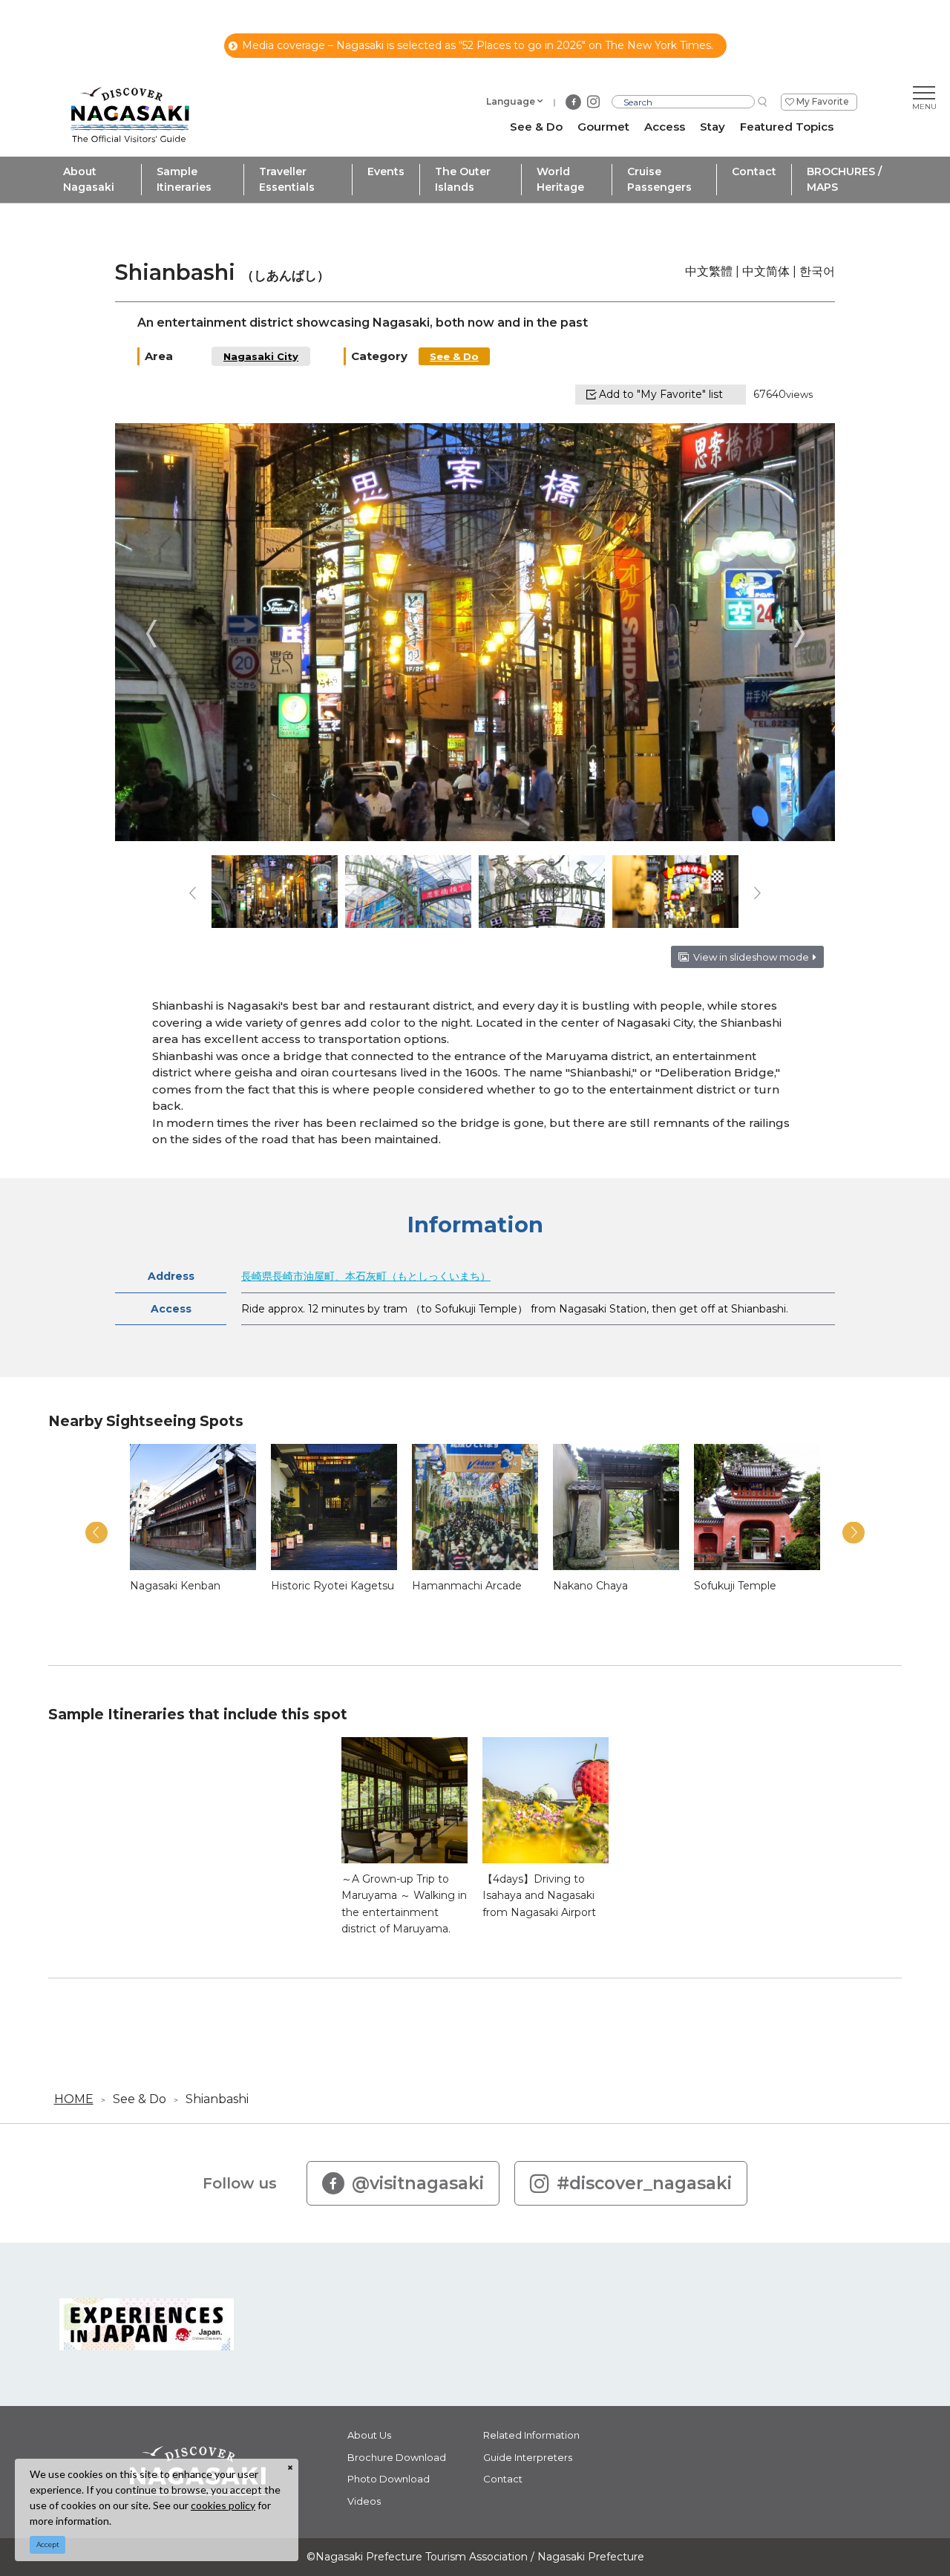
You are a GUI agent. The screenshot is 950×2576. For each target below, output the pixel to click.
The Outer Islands (463, 179)
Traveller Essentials (287, 179)
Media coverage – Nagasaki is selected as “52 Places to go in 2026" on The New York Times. (478, 45)
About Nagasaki (89, 179)
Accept (48, 2544)
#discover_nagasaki (644, 2183)
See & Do (454, 356)
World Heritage (560, 179)
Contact (754, 171)
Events (386, 171)
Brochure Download (397, 2457)
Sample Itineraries (184, 179)
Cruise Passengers (659, 179)
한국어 (817, 271)
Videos (364, 2501)
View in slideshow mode (751, 957)
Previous (151, 634)
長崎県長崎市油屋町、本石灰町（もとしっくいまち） (366, 1276)
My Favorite (823, 101)
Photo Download (389, 2479)
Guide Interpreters (528, 2457)
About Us (369, 2435)
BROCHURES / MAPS (844, 179)
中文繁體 (709, 271)
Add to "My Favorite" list (661, 394)
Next (799, 634)
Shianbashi (217, 2099)
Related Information (531, 2435)
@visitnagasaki (418, 2183)
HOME (74, 2099)
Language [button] (511, 101)
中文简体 (766, 271)
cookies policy (223, 2505)
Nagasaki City (261, 356)
